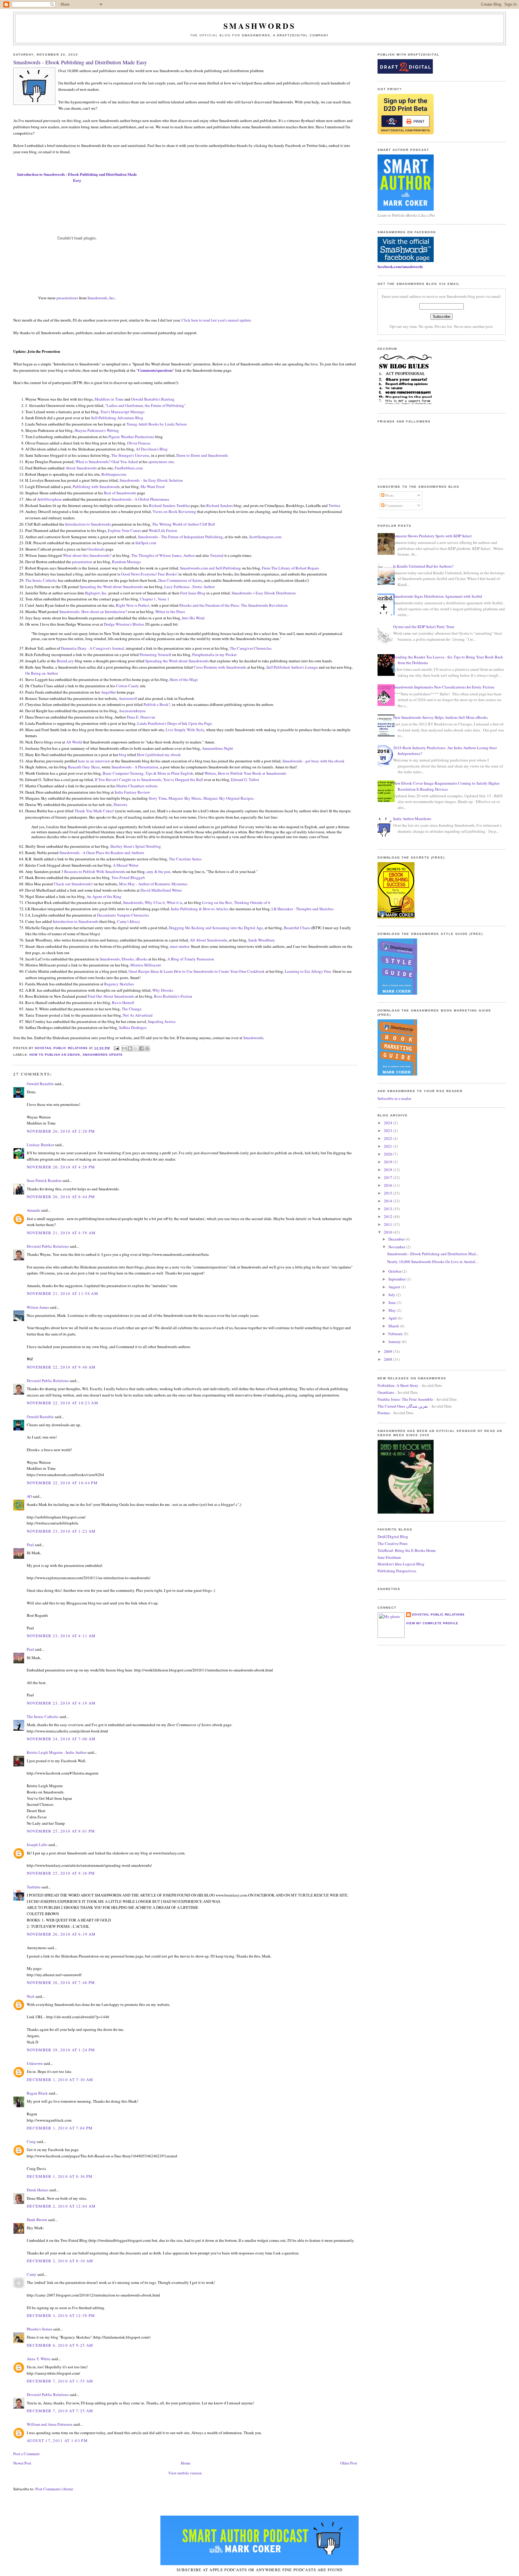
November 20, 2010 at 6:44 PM (61, 1197)
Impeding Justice (162, 1021)
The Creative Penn (393, 1543)
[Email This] (124, 1048)
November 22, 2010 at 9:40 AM (61, 1367)
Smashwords (253, 1038)
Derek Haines (38, 2190)
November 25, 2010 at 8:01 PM (61, 1831)
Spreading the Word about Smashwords (111, 587)
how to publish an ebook (55, 1055)
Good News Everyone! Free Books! (149, 574)
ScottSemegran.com (265, 537)
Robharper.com (114, 474)
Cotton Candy (127, 686)
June (393, 1302)
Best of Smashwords (120, 493)
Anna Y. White (39, 2359)
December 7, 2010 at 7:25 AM (60, 2411)
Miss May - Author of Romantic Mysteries (153, 884)
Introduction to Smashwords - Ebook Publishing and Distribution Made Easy (77, 177)
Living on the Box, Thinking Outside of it (236, 902)
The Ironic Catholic (41, 580)
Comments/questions (155, 370)
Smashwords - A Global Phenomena (140, 499)
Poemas (384, 1413)
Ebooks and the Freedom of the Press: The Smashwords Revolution (234, 605)
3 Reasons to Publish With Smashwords (93, 871)
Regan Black (37, 2093)
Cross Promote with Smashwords (220, 667)
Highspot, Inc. (96, 593)
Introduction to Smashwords (88, 524)
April (393, 1318)
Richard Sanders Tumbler (169, 505)
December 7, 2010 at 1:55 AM (60, 2381)
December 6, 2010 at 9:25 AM (60, 2345)
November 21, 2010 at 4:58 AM (61, 1233)
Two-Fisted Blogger (127, 877)
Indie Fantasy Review (132, 792)
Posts (389, 495)
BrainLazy (65, 661)
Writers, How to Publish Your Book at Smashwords (245, 773)
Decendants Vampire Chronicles (123, 915)
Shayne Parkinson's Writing (97, 430)
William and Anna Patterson (50, 2424)
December (397, 1239)
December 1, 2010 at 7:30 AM (60, 2080)
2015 (388, 1193)
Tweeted (217, 555)
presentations (67, 298)
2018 (388, 1170)
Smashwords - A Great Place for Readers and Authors (102, 853)
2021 (388, 1146)
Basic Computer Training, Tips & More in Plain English (148, 773)
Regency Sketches (119, 984)
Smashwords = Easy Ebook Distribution (264, 593)
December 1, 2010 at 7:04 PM (60, 2128)
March (394, 1326)
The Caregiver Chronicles (251, 648)
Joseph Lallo (37, 1845)
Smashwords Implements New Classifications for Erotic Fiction (444, 687)
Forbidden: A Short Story (398, 1385)
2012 (388, 1216)
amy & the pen (158, 871)
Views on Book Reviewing (174, 511)
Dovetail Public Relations (48, 1246)
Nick (31, 1996)
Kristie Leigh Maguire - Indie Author (57, 1752)
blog (123, 755)
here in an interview (94, 761)
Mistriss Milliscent (146, 965)
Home (186, 2463)
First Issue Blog (193, 593)
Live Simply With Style (185, 730)
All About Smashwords (208, 940)
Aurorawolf (128, 698)
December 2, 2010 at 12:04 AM (61, 2206)
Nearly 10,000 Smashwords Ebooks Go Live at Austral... (432, 1262)
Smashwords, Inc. (101, 298)
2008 (388, 1359)
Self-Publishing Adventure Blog (117, 418)
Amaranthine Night (217, 748)
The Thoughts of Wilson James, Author (163, 555)
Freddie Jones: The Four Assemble (405, 1399)
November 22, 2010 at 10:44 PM (62, 1483)
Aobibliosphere (49, 499)
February (396, 1334)
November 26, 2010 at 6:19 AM (61, 1934)
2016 (388, 1185)
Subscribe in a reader (394, 1098)
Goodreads (96, 549)
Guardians (386, 1392)
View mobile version (185, 2473)
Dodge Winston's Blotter (124, 624)
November (397, 1247)
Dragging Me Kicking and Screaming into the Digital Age (216, 928)
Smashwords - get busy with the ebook (313, 761)
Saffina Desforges (133, 1027)
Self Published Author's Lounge (292, 667)
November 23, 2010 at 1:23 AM (61, 1531)
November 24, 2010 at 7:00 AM (61, 1739)
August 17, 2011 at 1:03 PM (57, 2440)
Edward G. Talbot (245, 780)
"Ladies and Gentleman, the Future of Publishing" (145, 405)
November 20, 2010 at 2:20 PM (61, 1131)
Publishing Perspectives (397, 1571)
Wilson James (38, 1307)
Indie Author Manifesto (412, 819)
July (392, 1295)
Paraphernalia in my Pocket (214, 655)
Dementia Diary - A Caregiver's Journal (93, 648)
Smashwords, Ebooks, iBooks (124, 959)
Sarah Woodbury (262, 940)
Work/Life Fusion (163, 530)
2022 (388, 1138)
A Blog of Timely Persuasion (191, 959)
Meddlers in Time (109, 399)
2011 (388, 1224)
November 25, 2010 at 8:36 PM (61, 1873)
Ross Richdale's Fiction (173, 996)
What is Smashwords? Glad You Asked (107, 462)
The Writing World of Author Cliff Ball (184, 524)
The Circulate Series (185, 859)
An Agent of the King (104, 896)
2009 (388, 1351)
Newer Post (22, 2463)
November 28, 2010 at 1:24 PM (61, 2050)
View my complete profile (432, 1623)
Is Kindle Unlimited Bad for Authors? (423, 566)
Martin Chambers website (137, 786)
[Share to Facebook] (141, 1048)
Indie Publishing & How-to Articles (200, 909)
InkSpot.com (146, 543)
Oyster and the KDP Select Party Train (424, 627)
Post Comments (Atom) (54, 2489)
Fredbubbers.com (129, 468)
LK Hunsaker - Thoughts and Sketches (303, 909)
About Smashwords (81, 468)
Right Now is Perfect (133, 605)
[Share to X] (136, 1048)
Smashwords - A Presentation (135, 767)
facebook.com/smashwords (400, 266)
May (393, 1310)
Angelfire (108, 692)
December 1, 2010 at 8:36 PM (60, 2176)
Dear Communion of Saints (180, 580)
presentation (82, 562)
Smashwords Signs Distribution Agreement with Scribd (438, 596)
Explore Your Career (124, 530)
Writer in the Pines (170, 612)
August (395, 1287)
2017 (388, 1177)
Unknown (35, 2063)
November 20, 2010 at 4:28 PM (61, 1167)
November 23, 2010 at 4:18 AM (61, 1703)
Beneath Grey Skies (84, 767)
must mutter (179, 946)
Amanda (33, 1210)
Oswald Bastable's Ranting (153, 399)
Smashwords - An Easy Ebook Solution (151, 480)
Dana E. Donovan (141, 717)
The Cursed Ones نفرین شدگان (403, 1406)
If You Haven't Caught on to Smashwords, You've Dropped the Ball (149, 780)
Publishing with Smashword (95, 487)
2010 (388, 1232)
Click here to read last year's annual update (216, 320)
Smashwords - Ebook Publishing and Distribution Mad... (433, 1254)
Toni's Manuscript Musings (122, 412)
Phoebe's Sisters (39, 2329)
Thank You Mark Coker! (95, 811)
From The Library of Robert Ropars (290, 568)
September (397, 1279)
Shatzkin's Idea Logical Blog (401, 1564)
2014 (388, 1201)
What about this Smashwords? (87, 555)
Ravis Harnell (123, 1003)
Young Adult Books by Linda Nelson (157, 424)
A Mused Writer (126, 865)
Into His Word (193, 618)
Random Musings (126, 562)
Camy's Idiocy (129, 921)
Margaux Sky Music (185, 798)
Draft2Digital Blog (393, 1537)
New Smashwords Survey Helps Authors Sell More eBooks (440, 717)
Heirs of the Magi (184, 679)
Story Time (158, 798)
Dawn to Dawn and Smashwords (202, 455)
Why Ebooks (163, 990)
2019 (388, 1162)
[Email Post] (116, 1048)
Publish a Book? (157, 704)
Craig (31, 2141)
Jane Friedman (389, 1557)
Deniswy (121, 804)
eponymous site (161, 462)
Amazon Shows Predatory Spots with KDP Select (432, 536)
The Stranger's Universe (130, 455)
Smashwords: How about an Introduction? (93, 612)
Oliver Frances (139, 443)
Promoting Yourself (155, 655)
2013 (388, 1209)
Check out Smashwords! (73, 884)
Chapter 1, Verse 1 (155, 599)
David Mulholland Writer (161, 890)
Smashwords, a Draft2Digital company (285, 35)
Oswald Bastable (40, 1084)
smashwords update (103, 1055)
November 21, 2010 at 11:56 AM (62, 1293)
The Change (132, 1009)
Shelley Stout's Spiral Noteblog (136, 846)
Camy (32, 2274)
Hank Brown (37, 2220)
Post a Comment (26, 2454)
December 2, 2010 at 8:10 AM (60, 2261)
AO (29, 1496)
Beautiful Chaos (297, 928)
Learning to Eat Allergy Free (308, 971)
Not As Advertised (138, 1015)
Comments (394, 505)
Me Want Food (153, 487)
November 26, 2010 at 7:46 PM (61, 1982)
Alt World (74, 742)
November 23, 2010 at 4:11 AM (61, 1636)
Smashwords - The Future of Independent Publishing (180, 537)
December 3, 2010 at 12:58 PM (61, 2315)
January (395, 1341)
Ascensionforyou (132, 711)
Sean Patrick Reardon (44, 1180)
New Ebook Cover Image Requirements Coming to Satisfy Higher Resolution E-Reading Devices (446, 786)
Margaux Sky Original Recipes (228, 798)
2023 (388, 1131)
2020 (388, 1154)
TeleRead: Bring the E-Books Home (407, 1550)
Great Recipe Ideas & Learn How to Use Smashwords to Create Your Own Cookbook (197, 971)
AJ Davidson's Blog (152, 449)
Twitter (334, 505)
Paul (30, 1545)
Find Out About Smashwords (111, 996)
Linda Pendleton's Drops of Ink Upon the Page (175, 723)
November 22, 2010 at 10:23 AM (62, 1403)
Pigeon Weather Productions (131, 437)
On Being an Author (42, 673)
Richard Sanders (220, 505)
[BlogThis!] (130, 1048)
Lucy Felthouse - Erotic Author (190, 587)
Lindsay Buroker (40, 1145)
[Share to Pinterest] (147, 1048)
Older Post (349, 2463)
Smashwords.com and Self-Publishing (210, 568)
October (395, 1271)
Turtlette (34, 1887)
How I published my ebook (159, 755)
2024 (388, 1123)
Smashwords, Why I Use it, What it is (153, 902)
